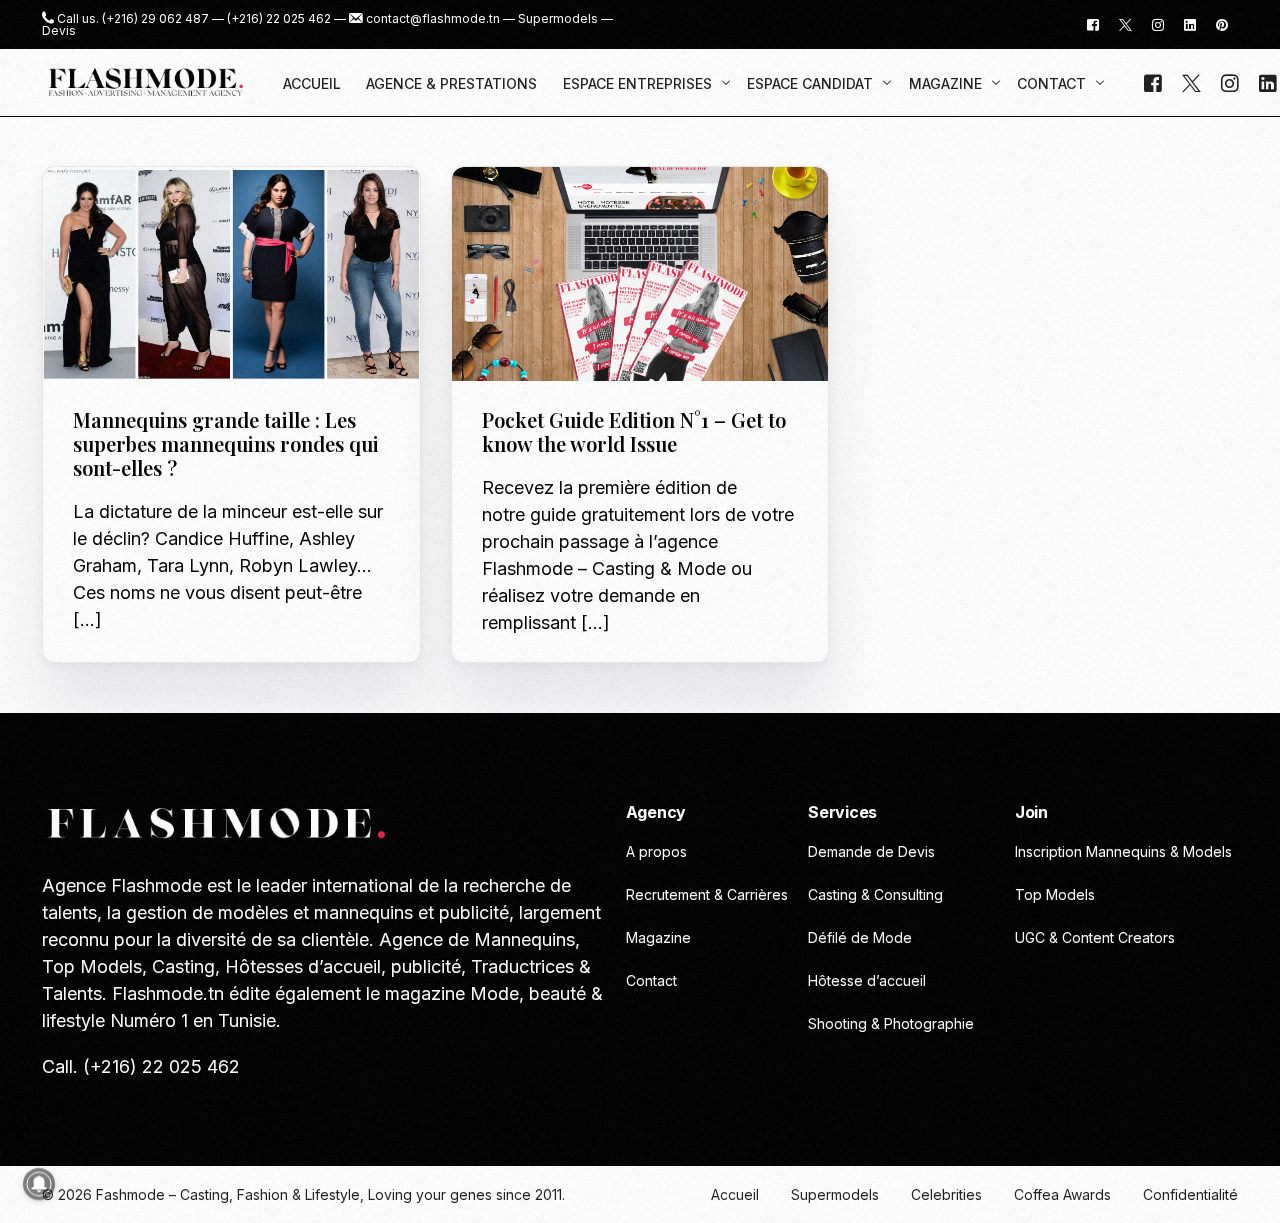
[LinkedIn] (1190, 23)
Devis (59, 31)
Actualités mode (137, 209)
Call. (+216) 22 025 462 (141, 1066)
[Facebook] (1093, 23)
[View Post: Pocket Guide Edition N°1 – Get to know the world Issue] (640, 274)
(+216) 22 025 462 (279, 19)
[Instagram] (1158, 23)
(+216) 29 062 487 (155, 19)
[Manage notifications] (39, 1184)
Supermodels (558, 19)
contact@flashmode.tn (433, 19)
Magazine (232, 209)
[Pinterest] (1222, 23)
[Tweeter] (1125, 23)
